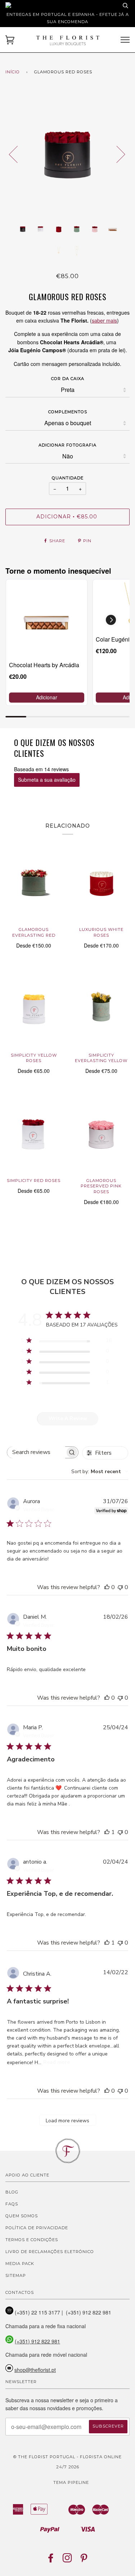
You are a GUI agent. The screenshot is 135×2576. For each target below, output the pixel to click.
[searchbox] (36, 1452)
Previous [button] (18, 154)
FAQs (12, 2204)
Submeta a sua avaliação (47, 780)
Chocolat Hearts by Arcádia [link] (44, 665)
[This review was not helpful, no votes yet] (120, 1587)
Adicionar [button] (47, 697)
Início (13, 72)
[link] (47, 620)
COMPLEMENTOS (68, 412)
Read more (57, 2062)
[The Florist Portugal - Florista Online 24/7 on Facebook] (51, 2560)
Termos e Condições (32, 2240)
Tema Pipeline (71, 2482)
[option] (67, 154)
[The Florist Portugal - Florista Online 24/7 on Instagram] (67, 2560)
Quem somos (22, 2216)
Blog (12, 2192)
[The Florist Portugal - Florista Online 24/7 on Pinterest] (84, 2560)
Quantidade (68, 478)
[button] (111, 620)
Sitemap (16, 2275)
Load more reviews (67, 2121)
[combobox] (100, 1472)
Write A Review (68, 1418)
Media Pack (20, 2264)
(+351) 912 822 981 (37, 2341)
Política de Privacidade (37, 2228)
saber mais (104, 320)
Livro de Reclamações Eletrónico (50, 2252)
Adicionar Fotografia (67, 445)
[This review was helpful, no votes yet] (107, 1587)
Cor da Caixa (68, 379)
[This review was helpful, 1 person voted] (107, 1832)
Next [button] (116, 154)
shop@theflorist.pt (35, 2370)
